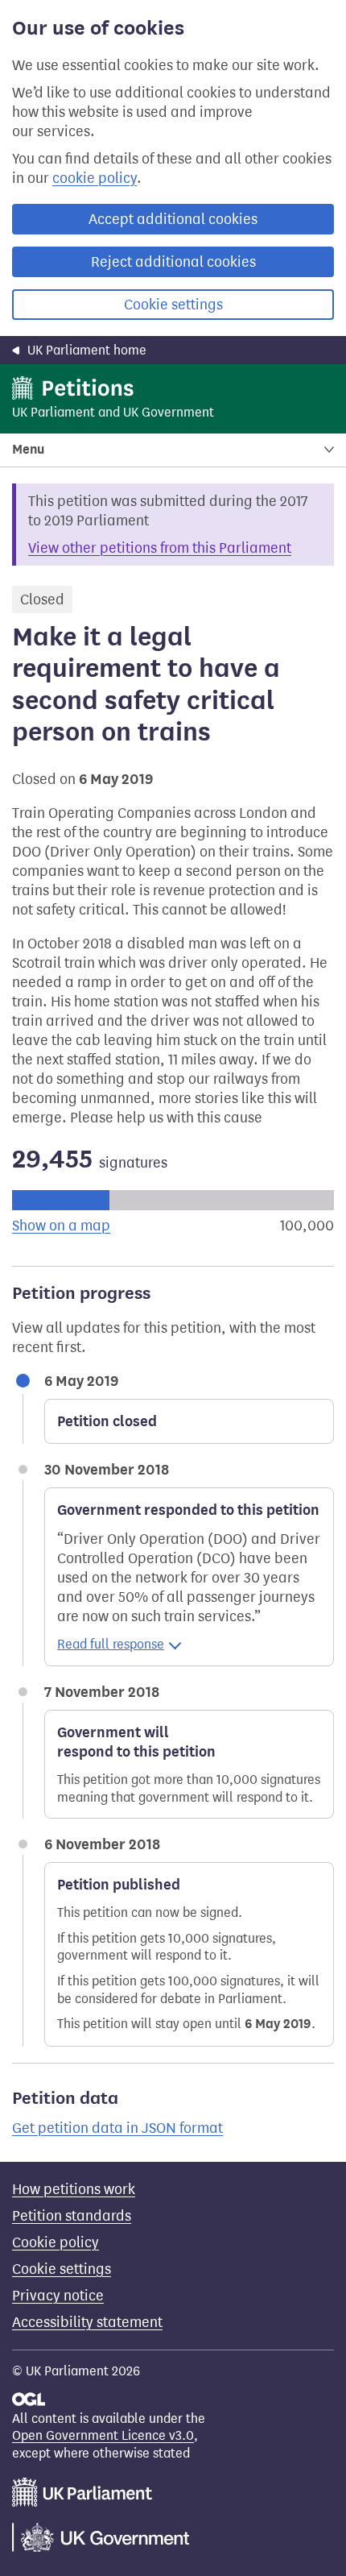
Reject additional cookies (173, 262)
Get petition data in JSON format (117, 2128)
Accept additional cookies (173, 219)
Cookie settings (173, 305)
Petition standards (72, 2216)
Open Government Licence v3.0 (103, 2435)
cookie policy (95, 178)
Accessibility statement (87, 2322)
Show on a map (61, 1226)
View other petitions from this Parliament (160, 548)
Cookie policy (56, 2242)
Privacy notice (58, 2296)
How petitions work (74, 2189)
